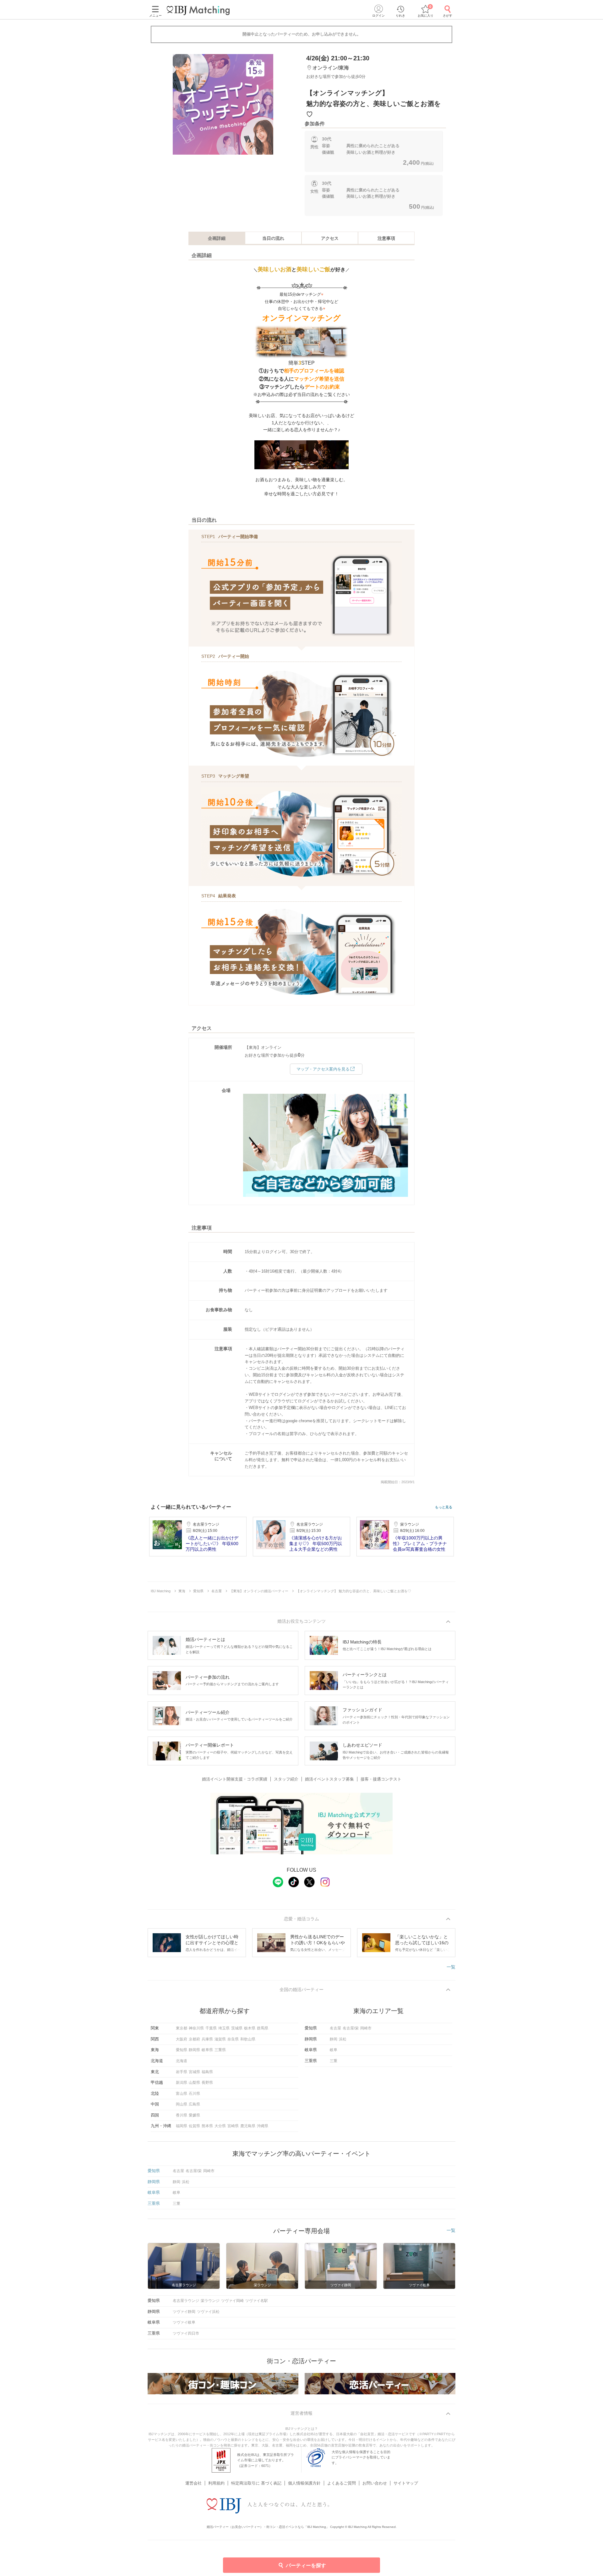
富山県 (182, 2094)
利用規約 (216, 2483)
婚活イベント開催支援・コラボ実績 (235, 1779)
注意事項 (386, 238)
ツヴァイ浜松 (208, 2312)
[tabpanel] (223, 104)
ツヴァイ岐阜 (184, 2322)
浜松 (343, 2039)
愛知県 (182, 2050)
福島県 (207, 2072)
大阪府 (182, 2039)
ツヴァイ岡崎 (232, 2301)
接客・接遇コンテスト (381, 1779)
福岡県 (182, 2126)
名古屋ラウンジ (186, 2301)
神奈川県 (196, 2028)
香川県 (182, 2115)
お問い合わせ (375, 2483)
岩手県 (182, 2072)
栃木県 (250, 2028)
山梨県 (194, 2083)
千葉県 (211, 2028)
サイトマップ (406, 2483)
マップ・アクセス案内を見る (323, 1069)
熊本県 (207, 2126)
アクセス (330, 238)
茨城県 (237, 2028)
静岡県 (194, 2050)
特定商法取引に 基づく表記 (256, 2483)
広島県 (194, 2104)
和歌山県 (248, 2039)
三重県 (220, 2050)
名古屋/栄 (351, 2028)
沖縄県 (263, 2126)
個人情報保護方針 (304, 2483)
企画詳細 (217, 238)
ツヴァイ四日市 (186, 2333)
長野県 (207, 2083)
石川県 (194, 2094)
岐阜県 (207, 2050)
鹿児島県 (248, 2126)
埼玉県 (224, 2028)
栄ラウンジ (210, 2301)
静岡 (334, 2039)
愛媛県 (194, 2115)
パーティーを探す (306, 2565)
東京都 (182, 2028)
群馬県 (263, 2028)
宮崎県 (233, 2126)
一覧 (451, 1967)
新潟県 (182, 2083)
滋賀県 (220, 2039)
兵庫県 (207, 2039)
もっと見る (444, 1507)
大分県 (220, 2126)
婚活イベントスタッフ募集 (329, 1779)
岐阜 (334, 2050)
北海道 (182, 2061)
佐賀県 (194, 2126)
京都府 (194, 2039)
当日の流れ (273, 238)
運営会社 (193, 2483)
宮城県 (194, 2072)
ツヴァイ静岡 (184, 2312)
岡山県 (182, 2104)
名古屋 (335, 2028)
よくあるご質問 (342, 2483)
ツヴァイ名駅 (257, 2301)
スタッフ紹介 (286, 1779)
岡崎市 (366, 2028)
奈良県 (233, 2039)
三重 (334, 2061)
